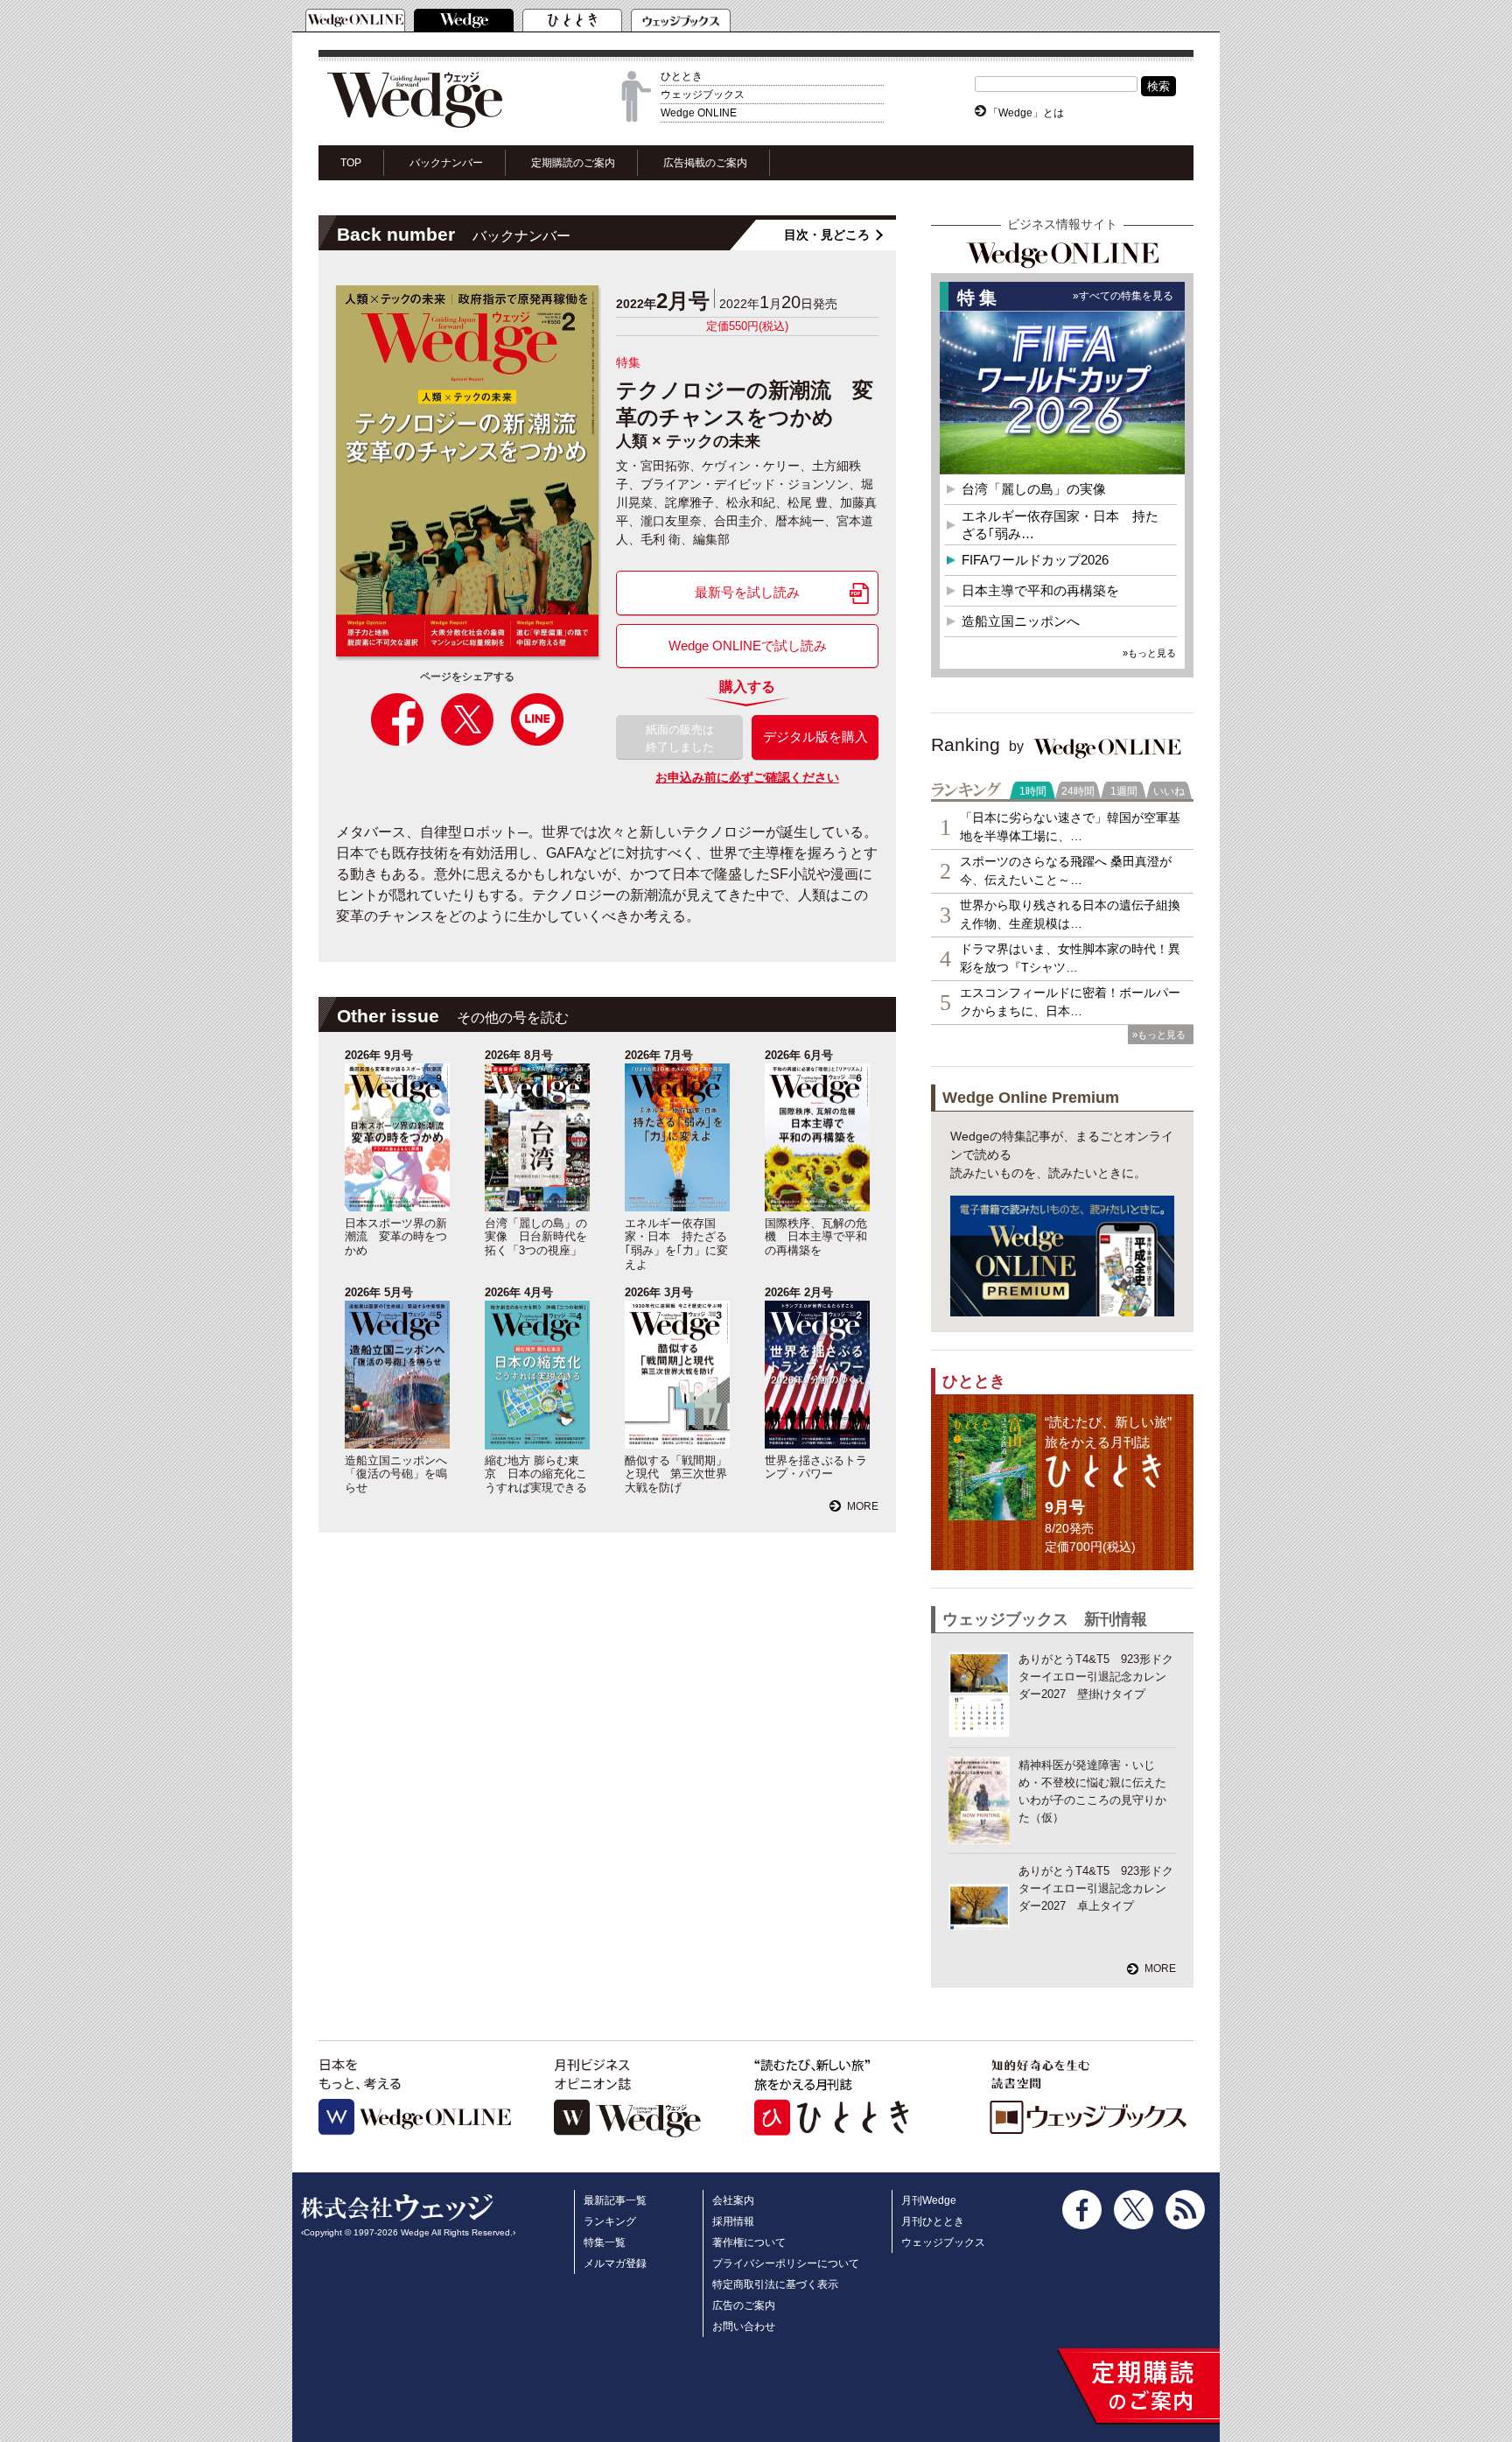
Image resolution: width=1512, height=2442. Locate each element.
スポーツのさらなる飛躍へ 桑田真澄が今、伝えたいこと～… (1066, 870)
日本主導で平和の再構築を (1040, 590)
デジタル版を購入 (815, 737)
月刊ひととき (933, 2221)
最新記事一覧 (615, 2200)
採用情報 (733, 2221)
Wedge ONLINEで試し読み (748, 646)
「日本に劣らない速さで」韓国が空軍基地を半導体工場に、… (1070, 827)
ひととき (682, 76)
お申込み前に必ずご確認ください (747, 777)
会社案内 (733, 2200)
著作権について (749, 2242)
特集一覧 (605, 2242)
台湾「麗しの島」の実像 (1034, 489)
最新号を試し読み (747, 592)
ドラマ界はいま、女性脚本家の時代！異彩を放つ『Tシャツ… (1070, 958)
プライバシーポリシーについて (786, 2263)
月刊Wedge (929, 2200)
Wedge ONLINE (699, 113)
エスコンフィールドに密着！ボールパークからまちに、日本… (1070, 1002)
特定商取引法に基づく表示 (775, 2284)
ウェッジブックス (703, 95)
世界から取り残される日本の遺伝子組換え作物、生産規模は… (1070, 914)
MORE (863, 1506)
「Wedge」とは (1026, 113)
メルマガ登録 (615, 2263)
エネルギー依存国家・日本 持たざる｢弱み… (1060, 525)
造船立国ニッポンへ (1021, 621)
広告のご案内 (744, 2305)
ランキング (610, 2221)
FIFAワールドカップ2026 (1035, 560)
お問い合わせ (744, 2326)
